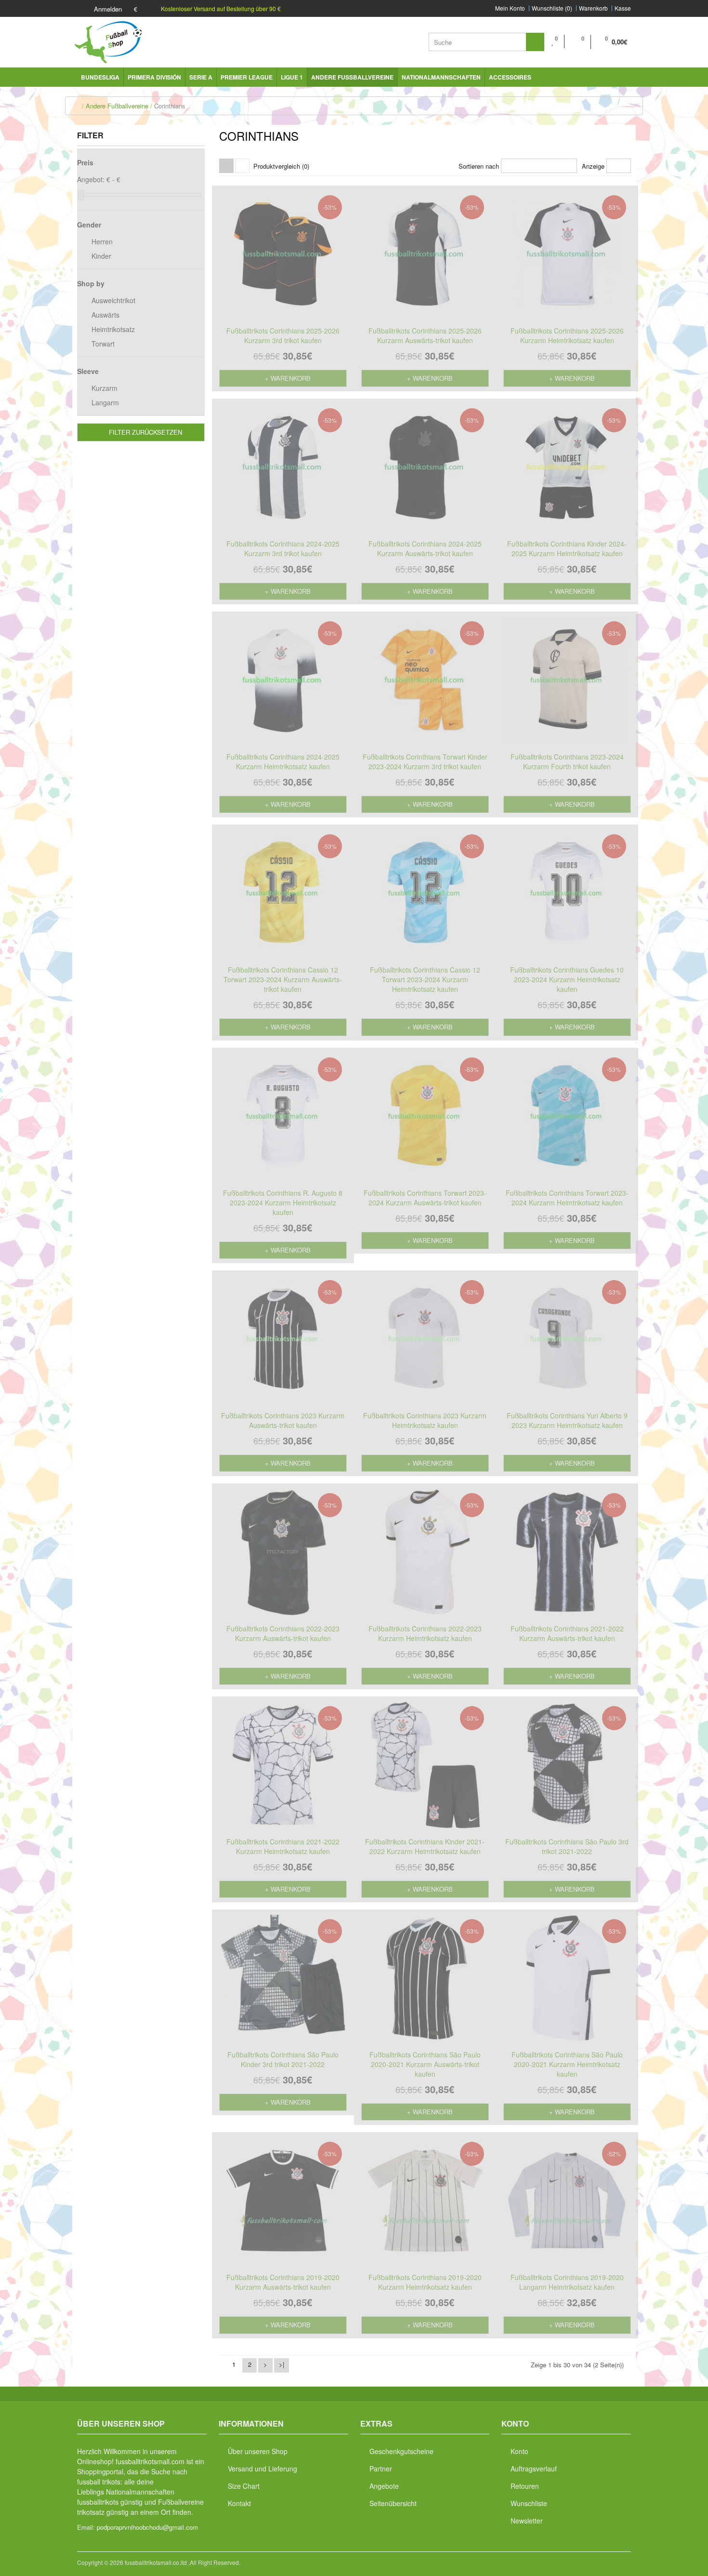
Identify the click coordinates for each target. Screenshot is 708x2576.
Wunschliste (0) (552, 8)
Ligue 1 (292, 77)
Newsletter (527, 2521)
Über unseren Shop (258, 2451)
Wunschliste (529, 2503)
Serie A (201, 77)
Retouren (525, 2486)
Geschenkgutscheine (401, 2451)
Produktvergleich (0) (281, 166)
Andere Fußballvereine (352, 77)
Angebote (384, 2486)
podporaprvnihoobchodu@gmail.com (147, 2527)
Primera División (154, 77)
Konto (519, 2451)
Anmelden (107, 9)
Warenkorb (593, 8)
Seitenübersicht (393, 2503)
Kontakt (239, 2503)
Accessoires (510, 77)
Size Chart (244, 2486)
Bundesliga (100, 77)
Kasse (623, 8)
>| (282, 2364)
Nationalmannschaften (441, 77)
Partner (381, 2469)
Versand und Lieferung (262, 2469)
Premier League (247, 77)
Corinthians (170, 106)
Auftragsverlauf (534, 2469)
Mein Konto (510, 8)
